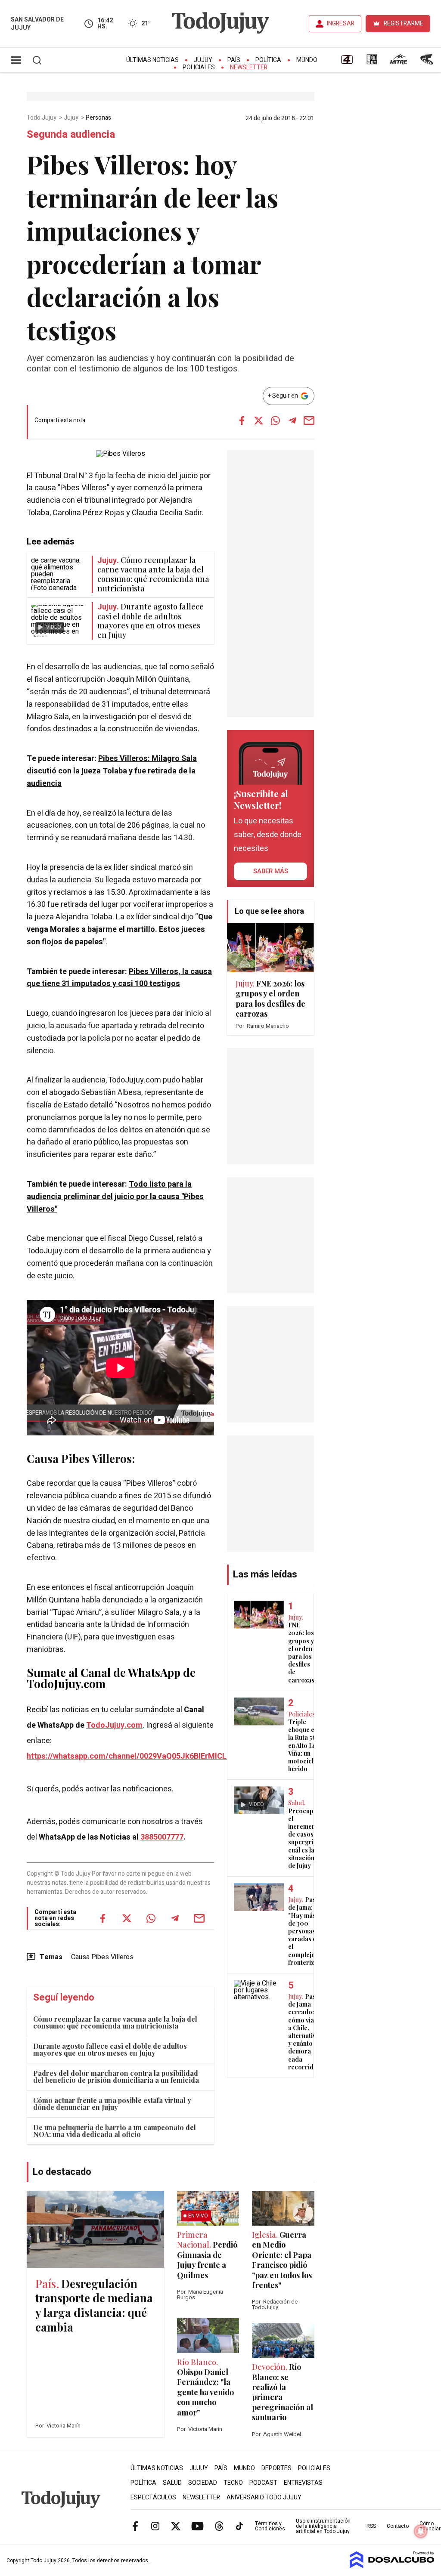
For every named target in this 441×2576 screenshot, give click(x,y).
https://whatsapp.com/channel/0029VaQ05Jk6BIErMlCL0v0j (134, 1756)
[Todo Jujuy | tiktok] (239, 2526)
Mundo (307, 60)
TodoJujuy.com (114, 1725)
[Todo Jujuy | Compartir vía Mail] (309, 421)
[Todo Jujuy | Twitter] (176, 2526)
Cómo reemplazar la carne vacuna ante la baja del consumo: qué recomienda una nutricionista (115, 2022)
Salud (172, 2483)
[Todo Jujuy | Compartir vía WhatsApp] (276, 421)
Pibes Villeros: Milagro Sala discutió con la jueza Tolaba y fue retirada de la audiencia (112, 771)
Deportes (276, 2468)
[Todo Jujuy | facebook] (135, 2526)
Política (268, 60)
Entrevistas (303, 2483)
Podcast (263, 2483)
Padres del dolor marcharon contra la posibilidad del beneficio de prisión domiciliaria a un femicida (116, 2077)
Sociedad (203, 2483)
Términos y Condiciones (270, 2526)
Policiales (199, 67)
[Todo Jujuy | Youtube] (197, 2526)
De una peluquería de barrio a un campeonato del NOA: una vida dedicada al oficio (115, 2131)
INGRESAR (341, 23)
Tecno (233, 2483)
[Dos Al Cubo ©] (392, 2566)
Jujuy (203, 60)
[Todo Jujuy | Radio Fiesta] (428, 62)
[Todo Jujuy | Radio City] (372, 62)
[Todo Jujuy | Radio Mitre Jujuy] (398, 62)
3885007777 (162, 1837)
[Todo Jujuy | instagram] (155, 2526)
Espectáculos (153, 2497)
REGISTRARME (404, 23)
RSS (371, 2526)
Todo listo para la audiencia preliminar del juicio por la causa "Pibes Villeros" (115, 1197)
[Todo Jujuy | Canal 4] (347, 62)
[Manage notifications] (421, 2531)
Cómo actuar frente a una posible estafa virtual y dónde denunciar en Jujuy (112, 2104)
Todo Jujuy (42, 118)
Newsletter (249, 67)
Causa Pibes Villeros (79, 1458)
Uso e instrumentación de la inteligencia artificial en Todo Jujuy (323, 2526)
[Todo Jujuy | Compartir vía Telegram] (292, 421)
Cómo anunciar (430, 2526)
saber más (271, 871)
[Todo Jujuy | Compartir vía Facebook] (242, 421)
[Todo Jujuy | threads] (219, 2526)
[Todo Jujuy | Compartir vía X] (259, 421)
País (234, 60)
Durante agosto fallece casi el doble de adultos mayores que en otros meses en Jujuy (110, 2049)
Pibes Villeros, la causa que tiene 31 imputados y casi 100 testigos (119, 978)
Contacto (398, 2526)
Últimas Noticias (152, 60)
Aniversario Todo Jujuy (264, 2497)
